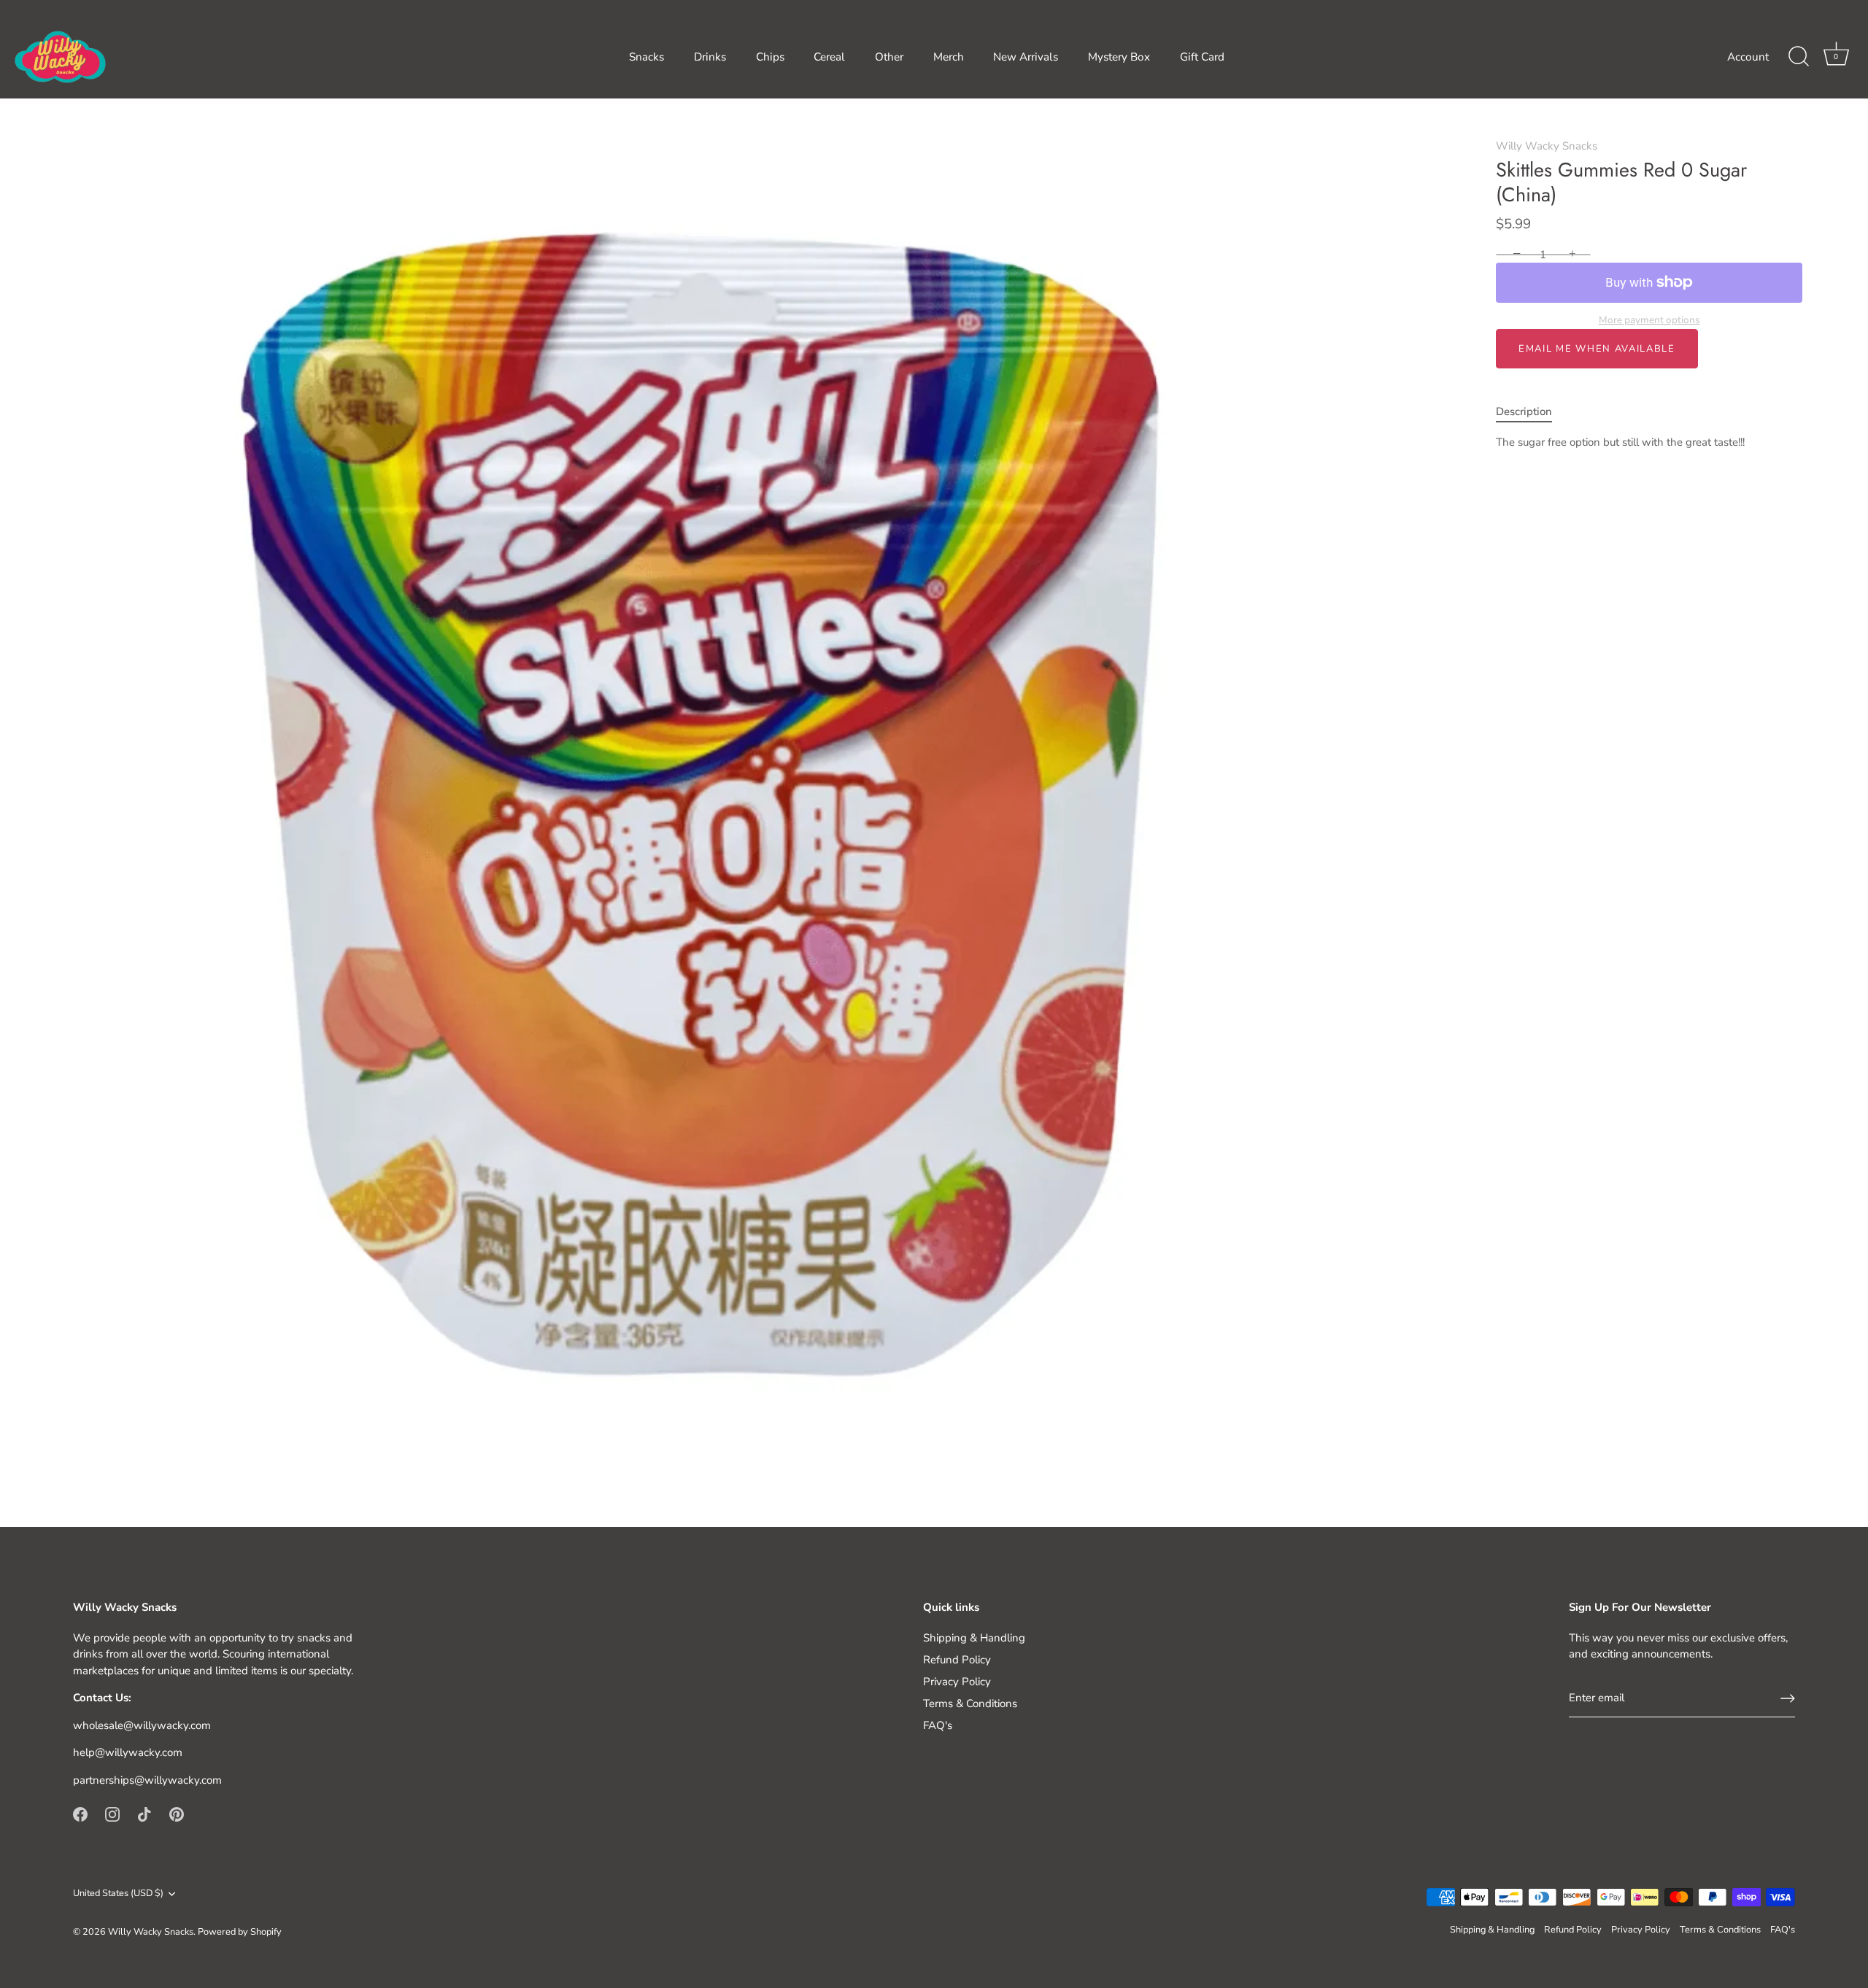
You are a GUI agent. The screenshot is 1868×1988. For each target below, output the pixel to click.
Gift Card (1202, 57)
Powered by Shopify (240, 1932)
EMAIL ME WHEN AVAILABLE (1597, 349)
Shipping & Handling (974, 1638)
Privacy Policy (957, 1682)
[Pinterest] (177, 1814)
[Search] (1799, 57)
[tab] (1531, 412)
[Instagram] (112, 1814)
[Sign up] (1788, 1698)
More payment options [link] (1649, 320)
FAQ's (938, 1725)
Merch (949, 57)
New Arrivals (1026, 57)
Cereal (829, 57)
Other (889, 57)
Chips (770, 57)
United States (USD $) (118, 1894)
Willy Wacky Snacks (1547, 146)
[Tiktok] (144, 1814)
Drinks (710, 57)
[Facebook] (80, 1814)
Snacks (647, 57)
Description (1524, 411)
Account (1748, 57)
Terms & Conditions (970, 1703)
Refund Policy (957, 1660)
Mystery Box (1119, 57)
